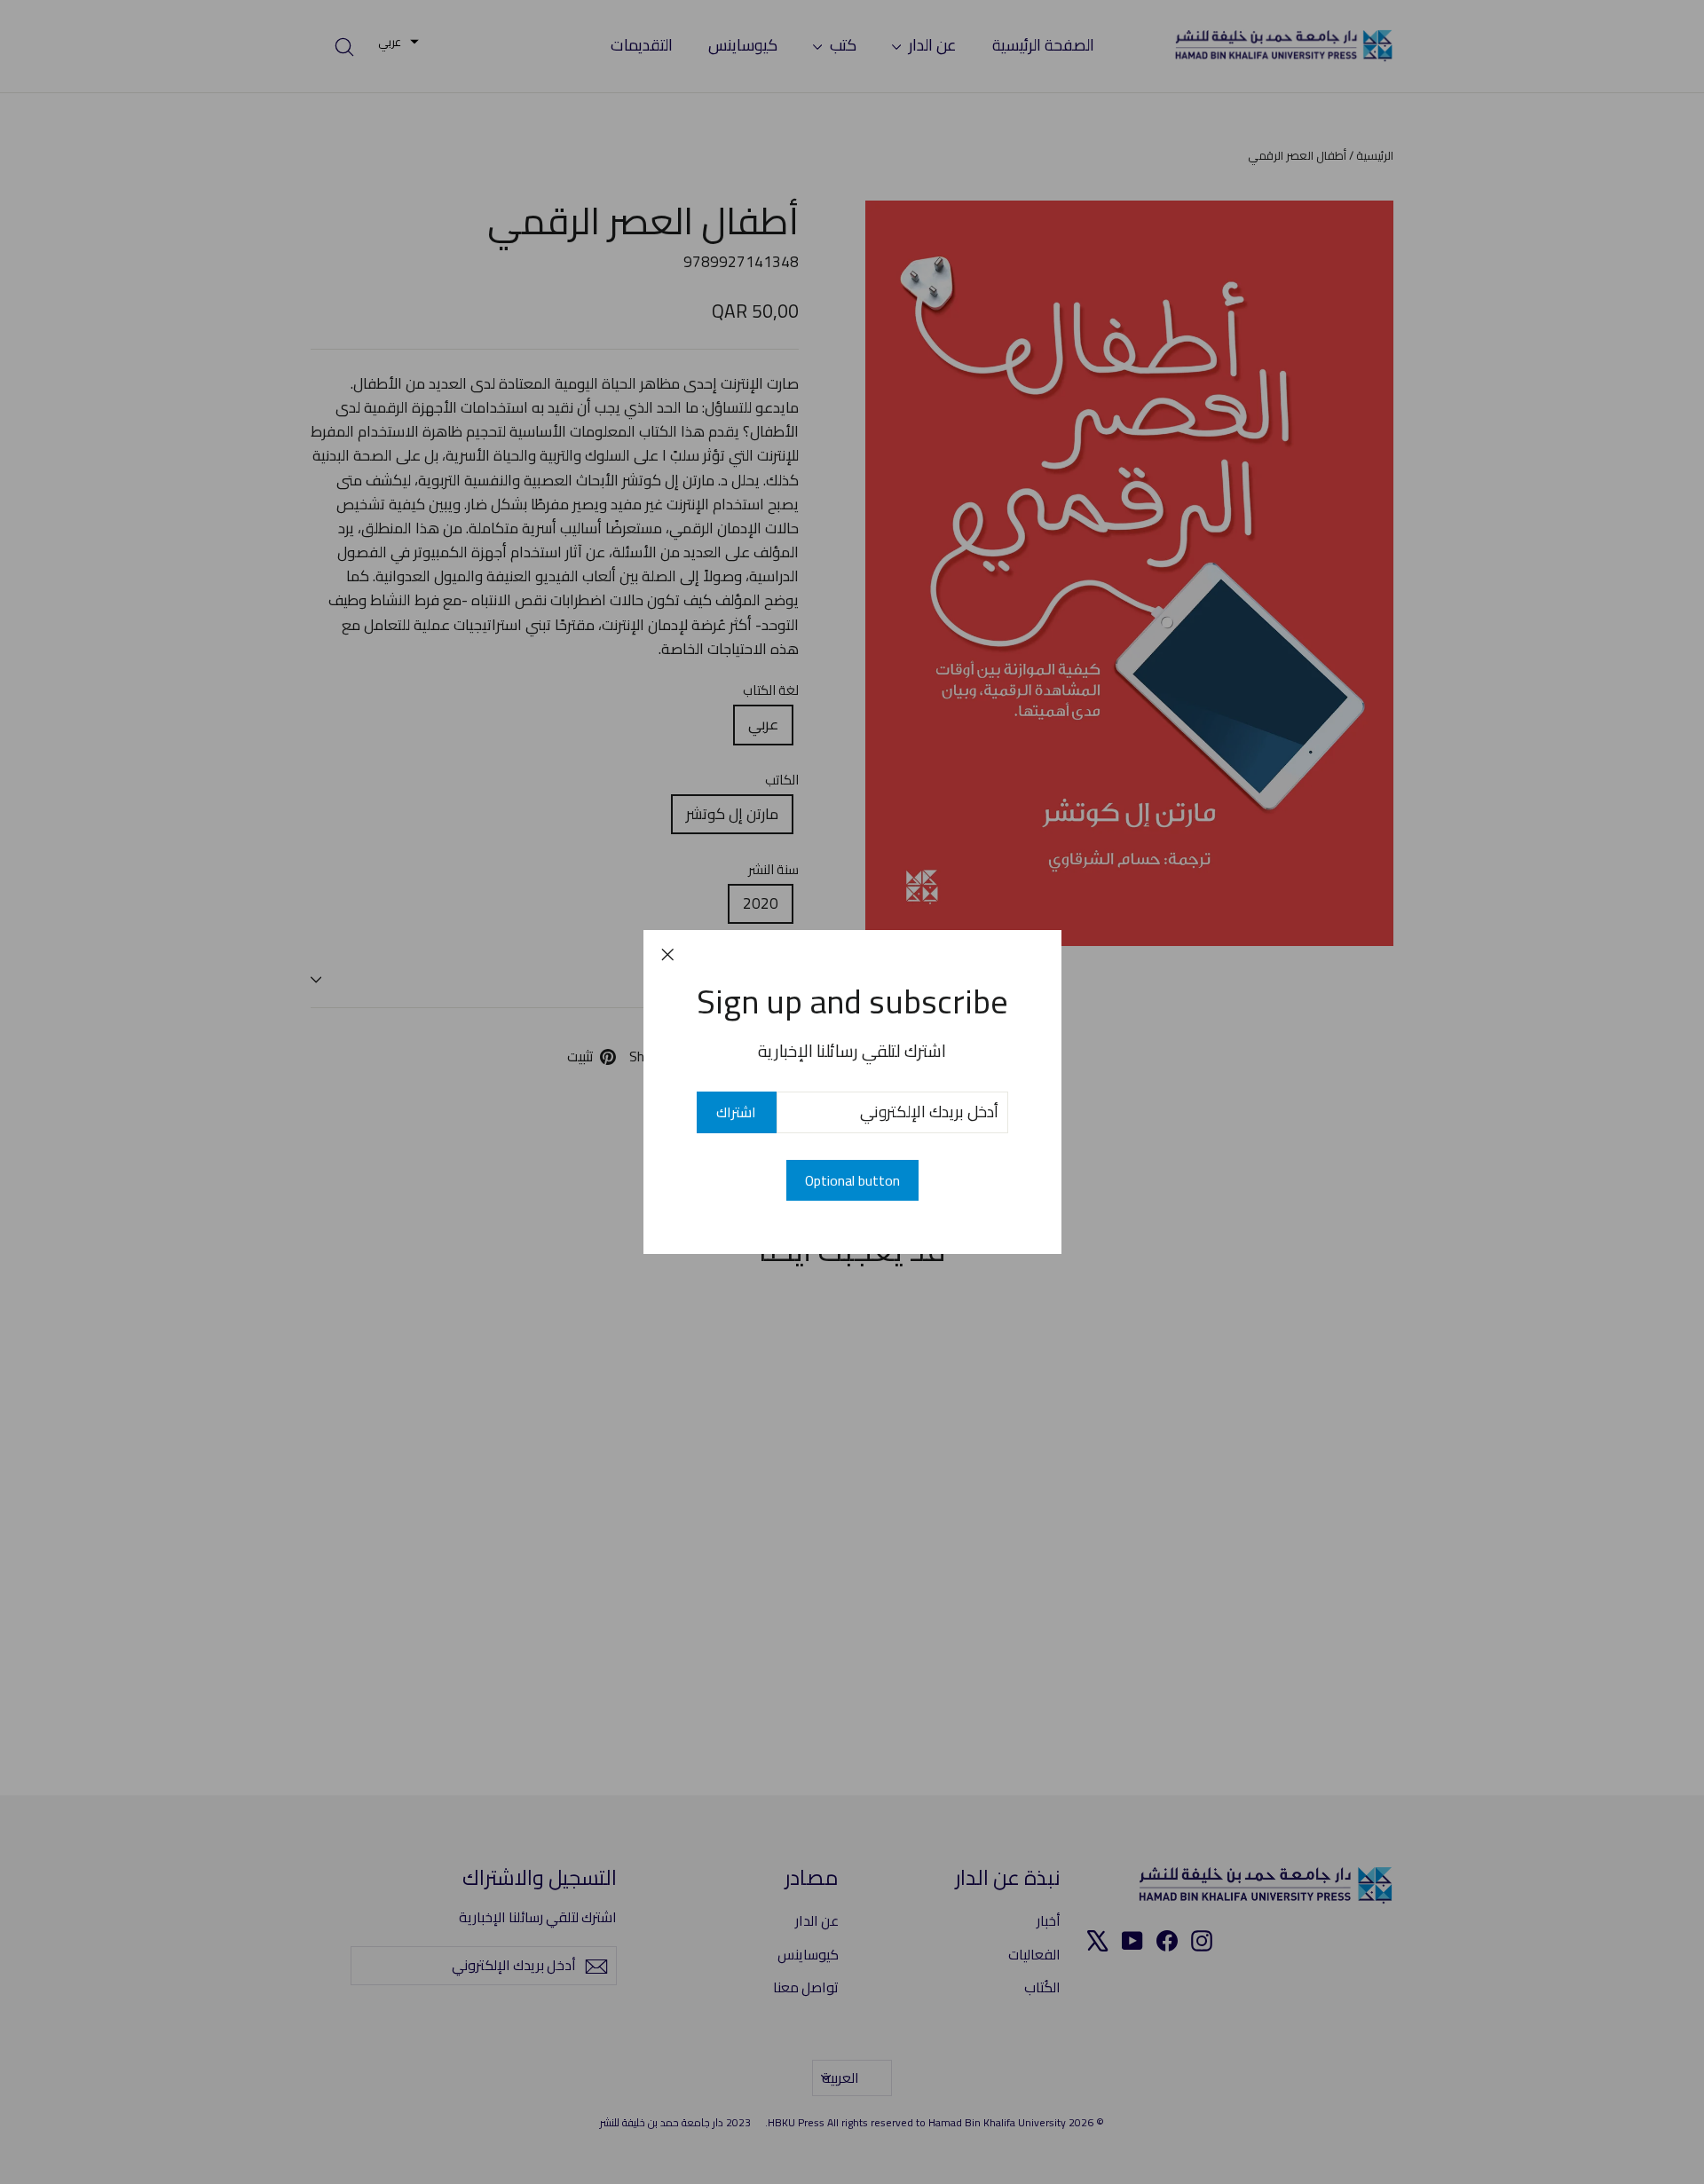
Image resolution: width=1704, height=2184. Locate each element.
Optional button (852, 1180)
